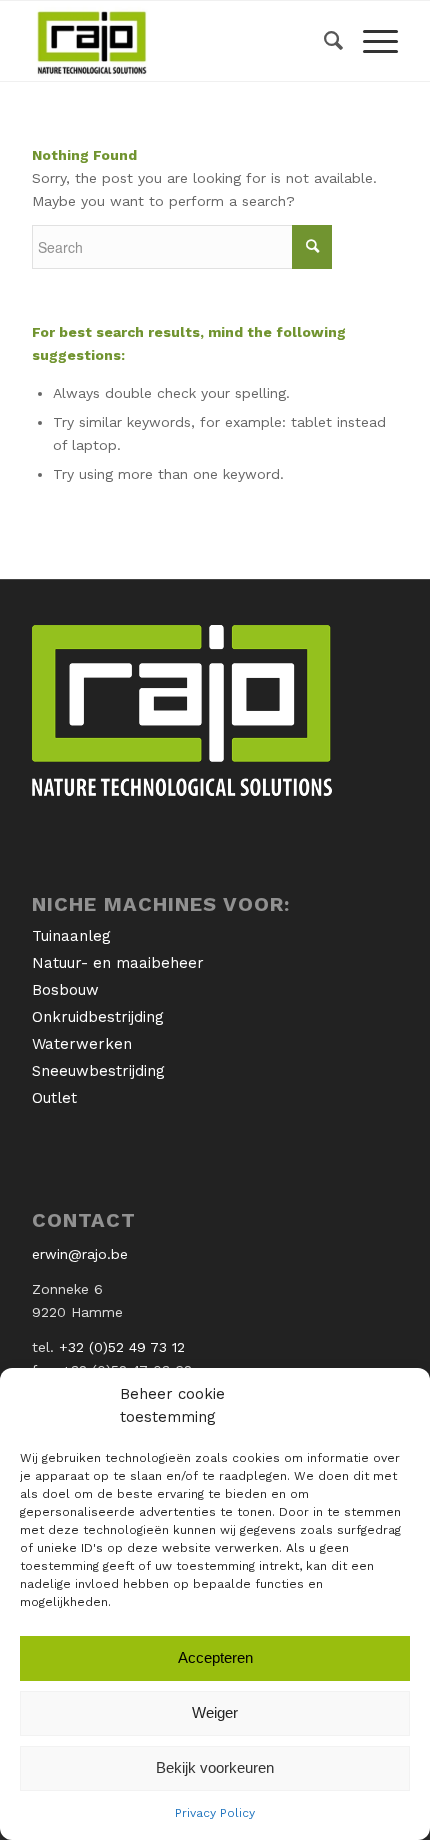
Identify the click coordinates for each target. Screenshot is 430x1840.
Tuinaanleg (71, 936)
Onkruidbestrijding (98, 1017)
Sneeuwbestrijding (98, 1071)
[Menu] (370, 41)
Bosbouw (65, 990)
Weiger (215, 1712)
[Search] (323, 41)
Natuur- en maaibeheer (118, 963)
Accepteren (215, 1657)
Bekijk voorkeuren (215, 1767)
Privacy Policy (215, 1813)
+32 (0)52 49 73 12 (122, 1347)
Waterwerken (82, 1044)
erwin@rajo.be (80, 1254)
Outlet (54, 1098)
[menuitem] (323, 41)
